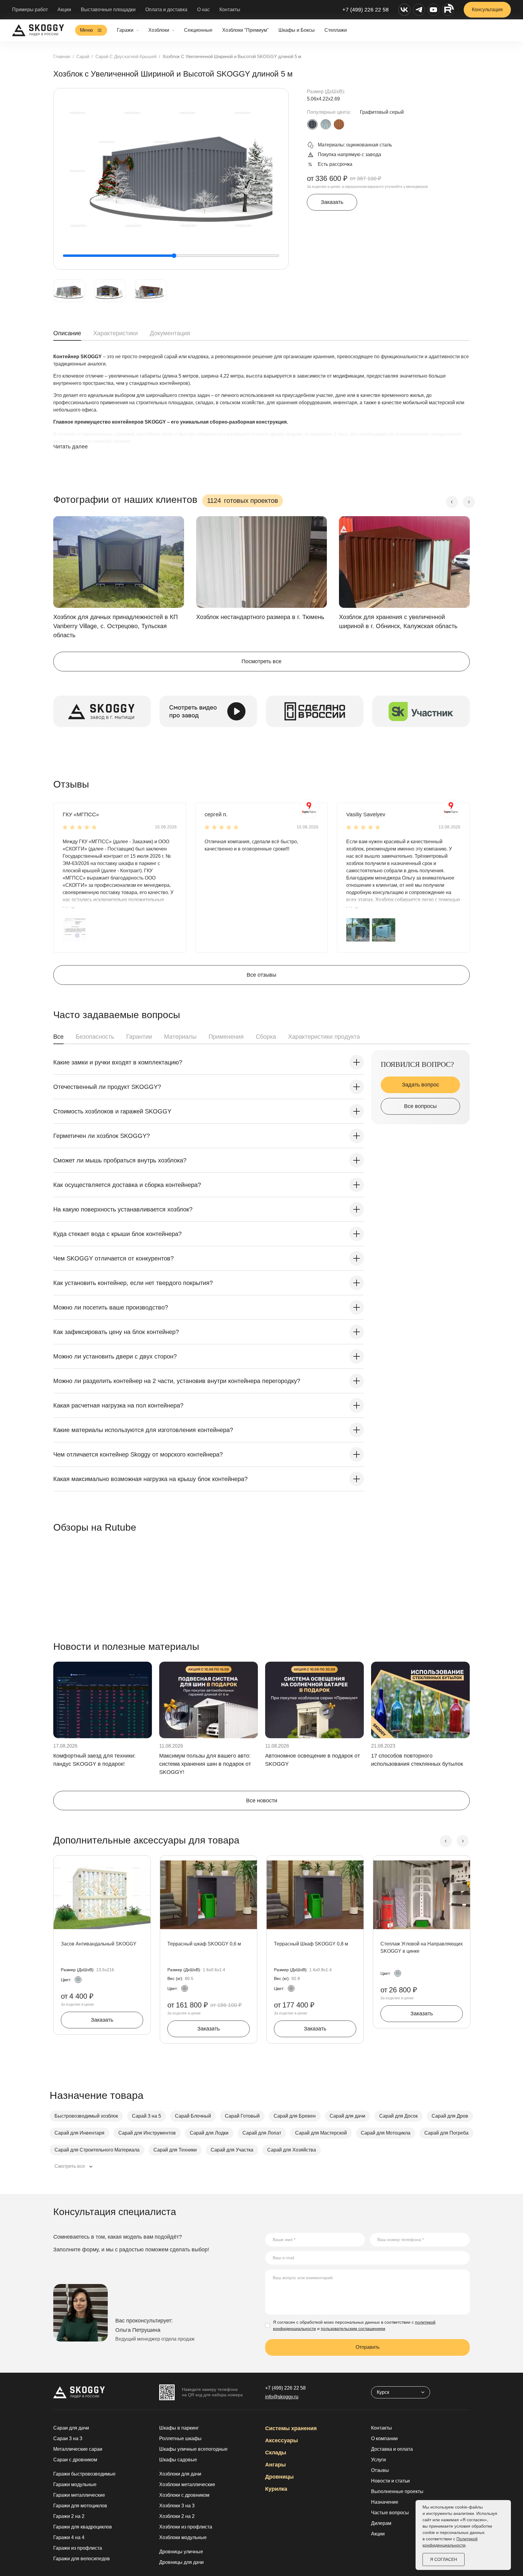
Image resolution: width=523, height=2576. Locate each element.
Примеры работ (30, 10)
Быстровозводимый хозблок (86, 2116)
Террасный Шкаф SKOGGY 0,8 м (311, 1944)
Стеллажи (336, 30)
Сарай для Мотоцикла (386, 2133)
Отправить (368, 2347)
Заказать (332, 202)
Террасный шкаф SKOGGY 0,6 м (204, 1944)
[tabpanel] (261, 408)
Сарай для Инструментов (147, 2133)
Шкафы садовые (178, 2460)
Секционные (198, 30)
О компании (384, 2438)
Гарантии (139, 1037)
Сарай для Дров (450, 2116)
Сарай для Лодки (209, 2133)
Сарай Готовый (242, 2116)
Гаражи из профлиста (78, 2548)
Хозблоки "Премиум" (245, 30)
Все (58, 1037)
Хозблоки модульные (183, 2537)
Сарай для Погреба (446, 2133)
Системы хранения (291, 2428)
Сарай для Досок (398, 2116)
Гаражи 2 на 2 (69, 2516)
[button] (74, 930)
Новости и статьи (390, 2481)
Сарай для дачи (347, 2116)
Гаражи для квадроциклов (83, 2527)
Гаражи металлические (79, 2495)
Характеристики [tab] (115, 333)
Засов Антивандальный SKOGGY (99, 1944)
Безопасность (95, 1037)
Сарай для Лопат (262, 2133)
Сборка (266, 1037)
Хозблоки (159, 30)
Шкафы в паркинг (179, 2428)
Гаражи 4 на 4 (69, 2537)
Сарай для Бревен (295, 2116)
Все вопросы (420, 1106)
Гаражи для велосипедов (82, 2559)
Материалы (180, 1037)
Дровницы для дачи (181, 2562)
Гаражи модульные (75, 2484)
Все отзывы (261, 975)
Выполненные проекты (397, 2491)
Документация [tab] (170, 333)
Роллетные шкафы (180, 2438)
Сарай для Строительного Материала (97, 2150)
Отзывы (380, 2470)
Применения (226, 1037)
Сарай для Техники (175, 2150)
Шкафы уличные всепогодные (193, 2449)
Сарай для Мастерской (321, 2133)
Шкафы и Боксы (297, 30)
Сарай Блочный (193, 2116)
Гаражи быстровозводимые (84, 2474)
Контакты (230, 10)
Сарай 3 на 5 (146, 2116)
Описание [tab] (67, 333)
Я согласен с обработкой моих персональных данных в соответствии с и (354, 2325)
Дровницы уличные (181, 2552)
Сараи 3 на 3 (68, 2438)
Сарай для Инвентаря (79, 2133)
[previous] (452, 502)
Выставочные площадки (108, 10)
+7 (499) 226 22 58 (365, 10)
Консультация (487, 10)
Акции (64, 10)
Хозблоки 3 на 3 (177, 2506)
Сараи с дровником (75, 2460)
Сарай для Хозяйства (292, 2150)
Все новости (262, 1801)
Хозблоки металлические (187, 2484)
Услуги (378, 2460)
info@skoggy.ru (282, 2397)
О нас (203, 10)
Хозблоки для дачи (180, 2474)
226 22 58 (285, 2388)
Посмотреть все (261, 661)
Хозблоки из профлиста (186, 2527)
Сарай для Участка (232, 2150)
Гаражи (125, 30)
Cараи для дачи (71, 2428)
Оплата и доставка (166, 10)
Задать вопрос (421, 1085)
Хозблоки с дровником (184, 2495)
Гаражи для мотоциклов (80, 2506)
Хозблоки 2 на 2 (177, 2516)
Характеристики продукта (324, 1037)
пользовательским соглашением (353, 2329)
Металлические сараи (78, 2449)
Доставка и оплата (392, 2449)
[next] (469, 502)
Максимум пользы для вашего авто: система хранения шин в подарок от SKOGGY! (205, 1764)
